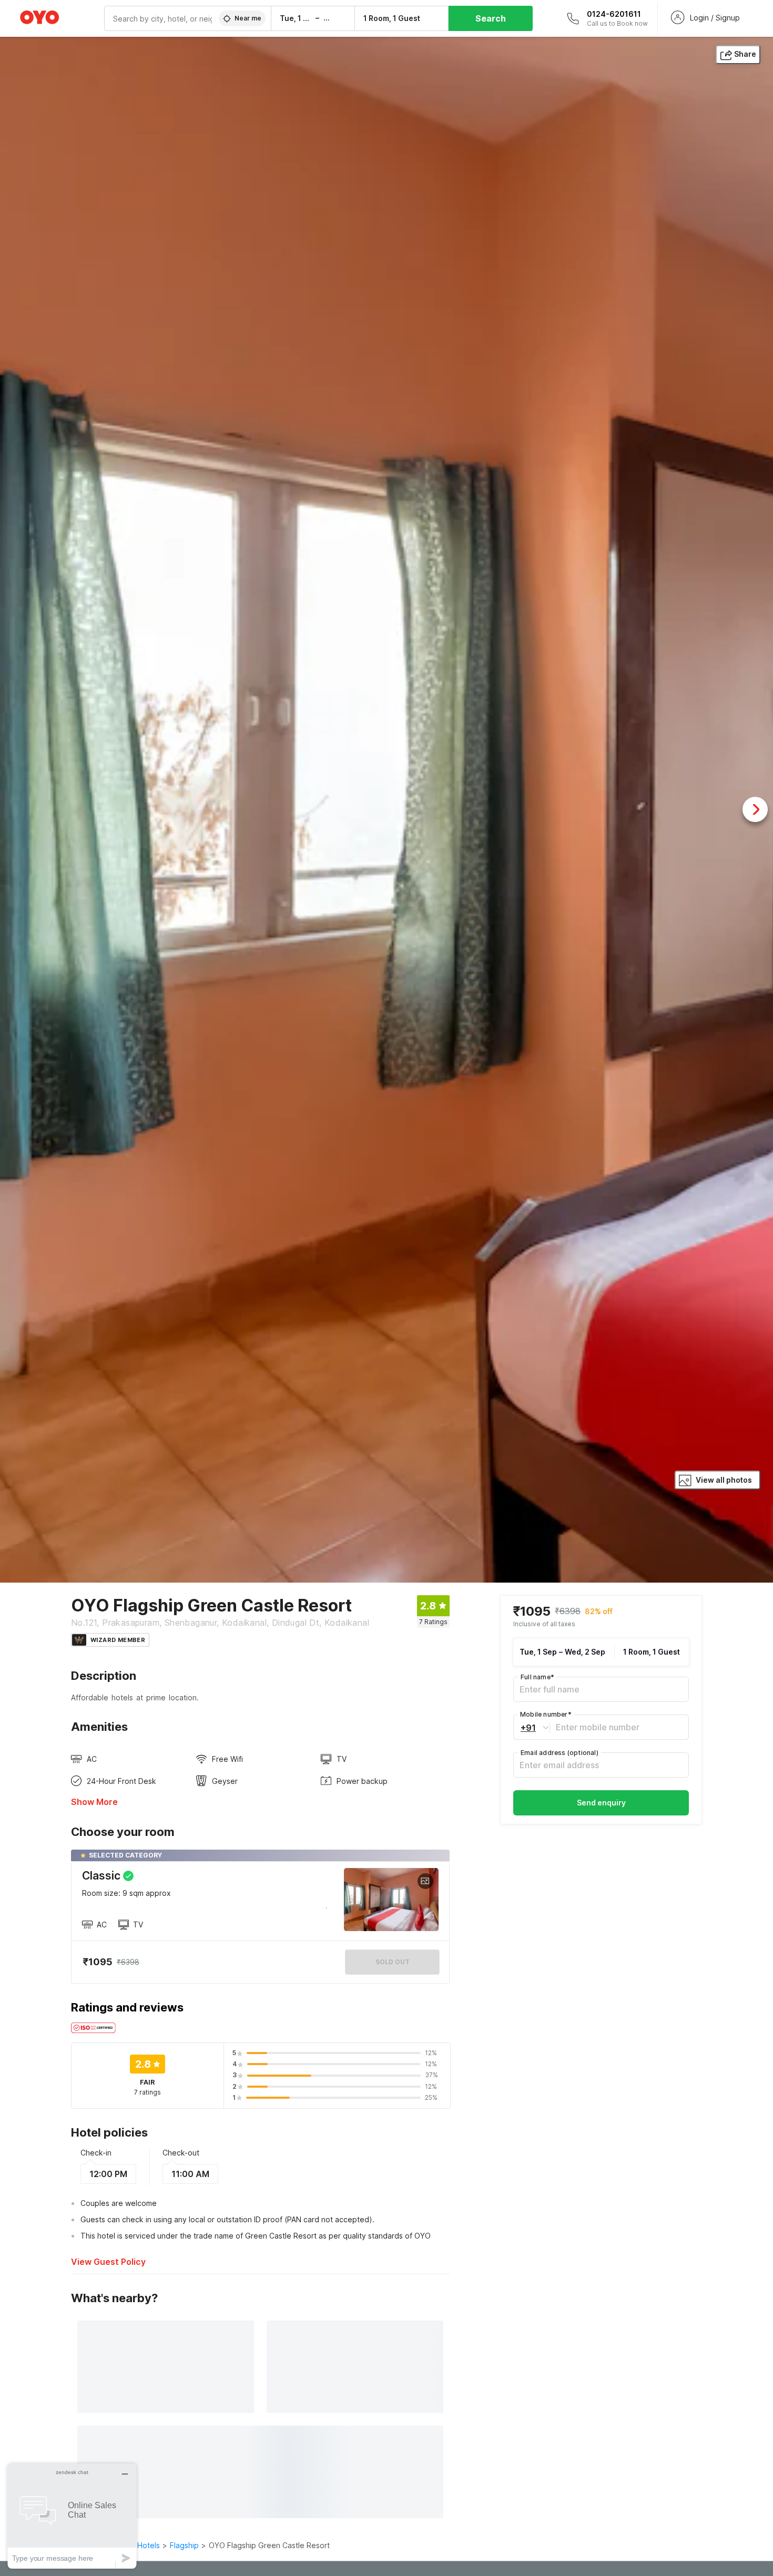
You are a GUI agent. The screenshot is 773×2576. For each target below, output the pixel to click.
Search (491, 18)
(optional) (560, 1753)
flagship (184, 2545)
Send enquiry (601, 1803)
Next (755, 809)
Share (745, 54)
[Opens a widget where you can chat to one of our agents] (72, 2516)
